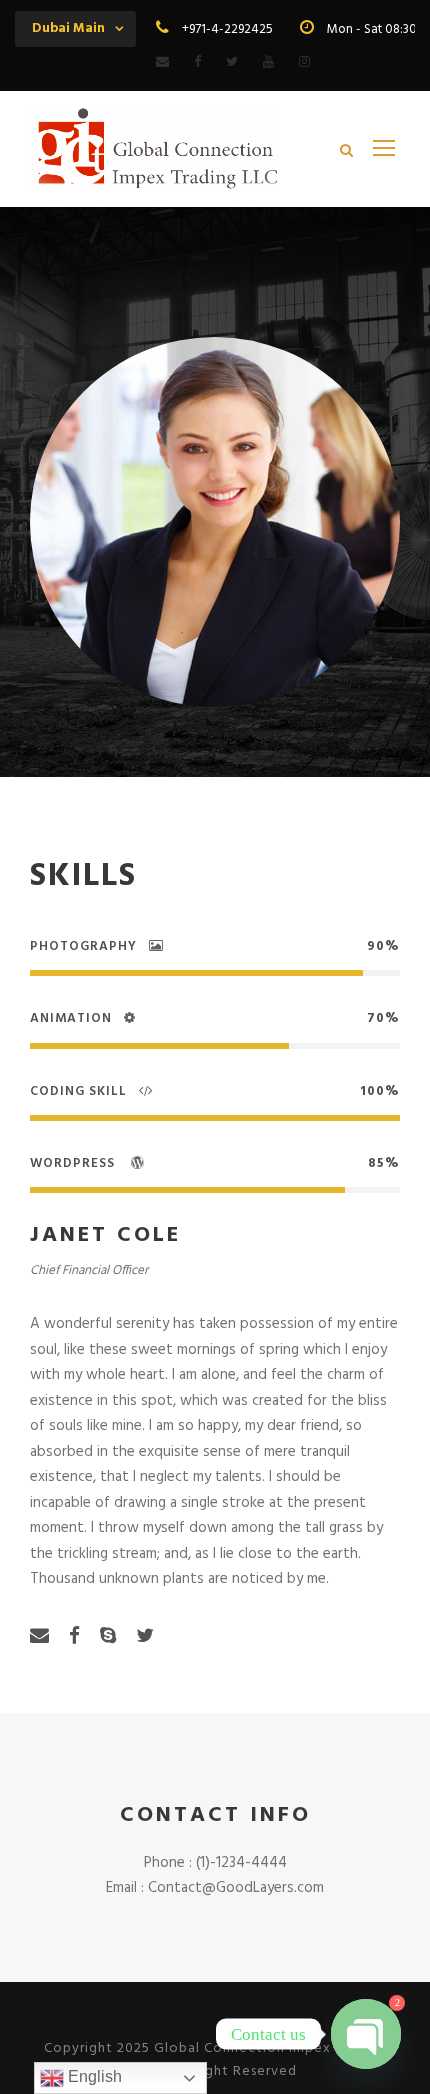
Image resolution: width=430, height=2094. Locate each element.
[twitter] (232, 62)
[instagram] (304, 62)
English (93, 2076)
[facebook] (197, 62)
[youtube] (268, 62)
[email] (162, 62)
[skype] (108, 1637)
